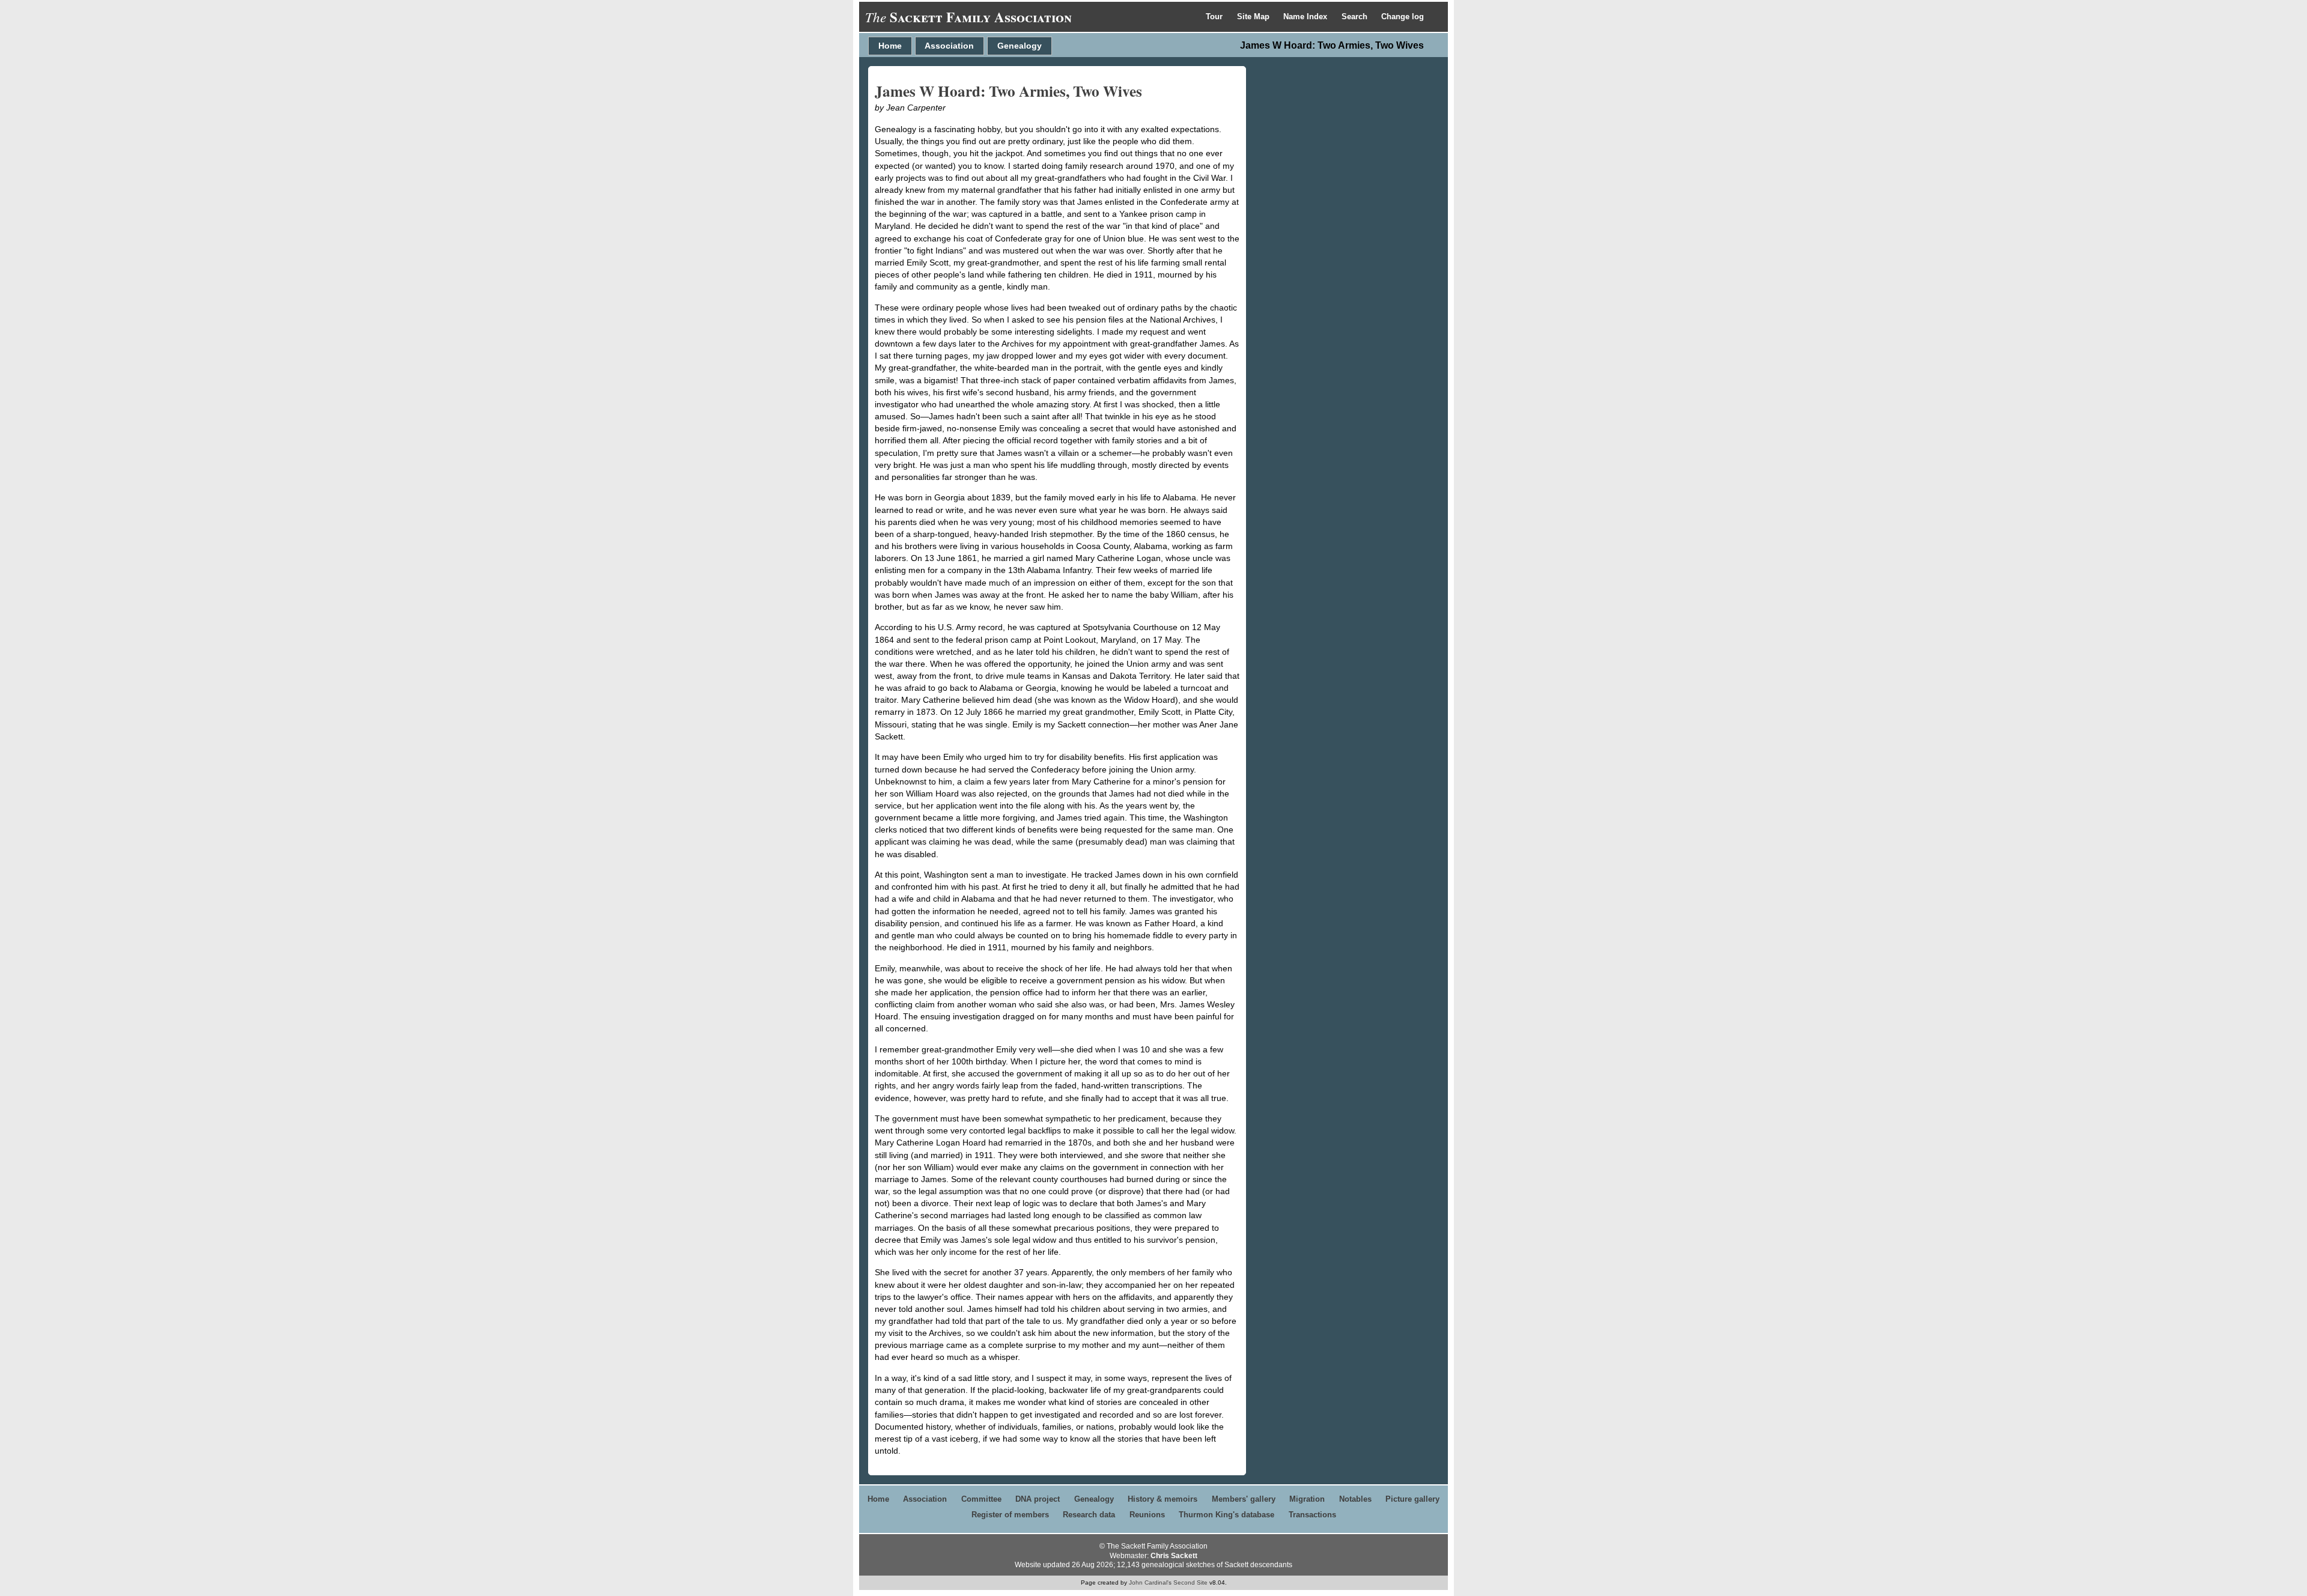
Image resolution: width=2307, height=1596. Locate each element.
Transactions (1312, 1515)
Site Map (1254, 17)
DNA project (1038, 1499)
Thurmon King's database (1226, 1515)
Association (949, 46)
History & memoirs (1163, 1499)
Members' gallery (1244, 1499)
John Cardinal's (1150, 1582)
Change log (1403, 17)
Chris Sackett (1174, 1556)
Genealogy (1020, 46)
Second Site (1190, 1582)
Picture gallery (1412, 1499)
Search (1356, 17)
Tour (1215, 17)
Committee (981, 1499)
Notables (1355, 1499)
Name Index (1306, 17)
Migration (1307, 1499)
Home (890, 46)
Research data (1089, 1515)
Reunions (1147, 1515)
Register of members (1010, 1515)
